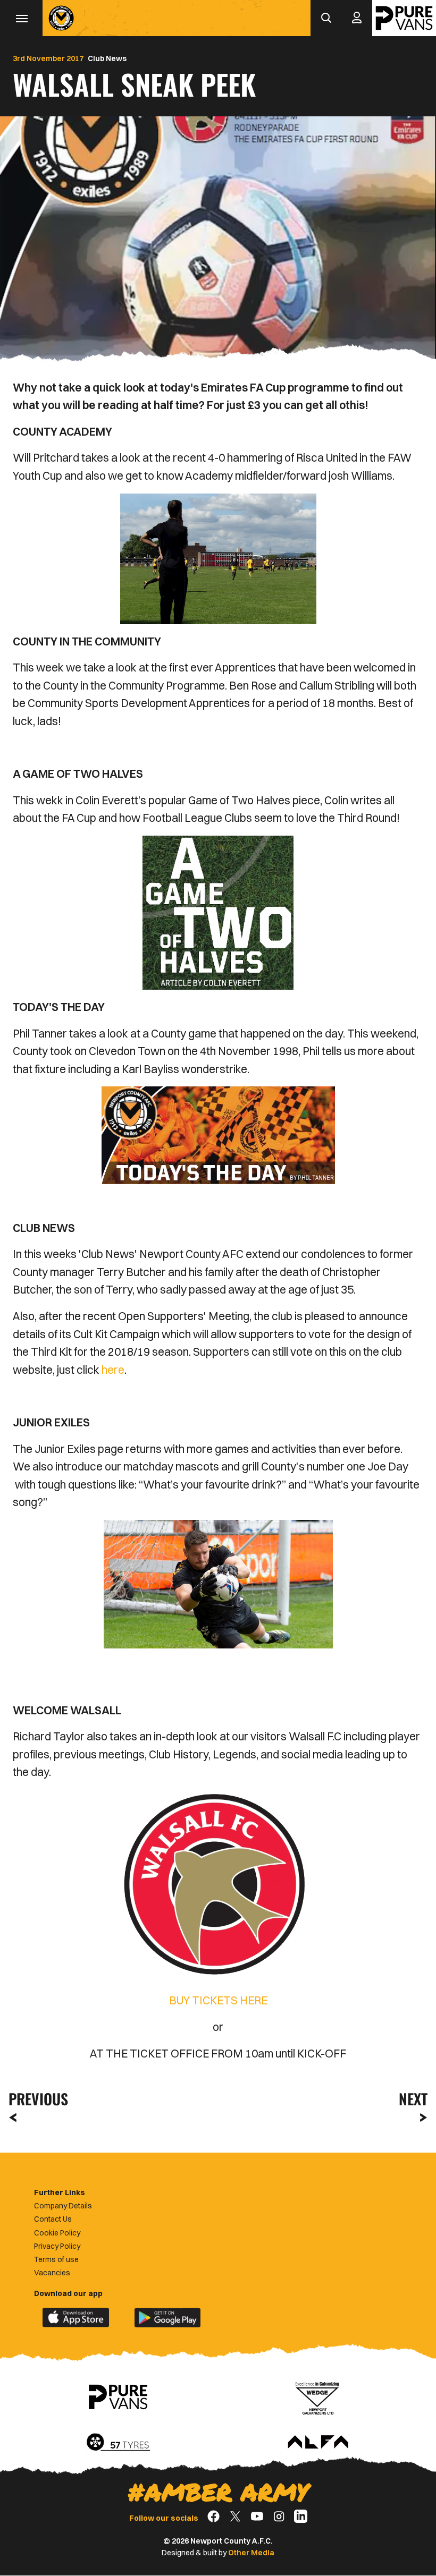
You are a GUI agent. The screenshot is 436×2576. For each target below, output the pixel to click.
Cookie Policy (57, 2233)
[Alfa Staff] (318, 2443)
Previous (35, 2099)
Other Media (251, 2553)
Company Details (63, 2206)
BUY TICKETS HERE (218, 2000)
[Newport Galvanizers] (318, 2397)
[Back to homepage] (61, 18)
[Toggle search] (326, 18)
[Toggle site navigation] (21, 18)
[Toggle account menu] (357, 18)
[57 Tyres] (118, 2443)
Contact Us (53, 2219)
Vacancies (52, 2273)
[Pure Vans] (404, 18)
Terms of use (56, 2259)
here (113, 1370)
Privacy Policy (57, 2246)
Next (413, 2099)
